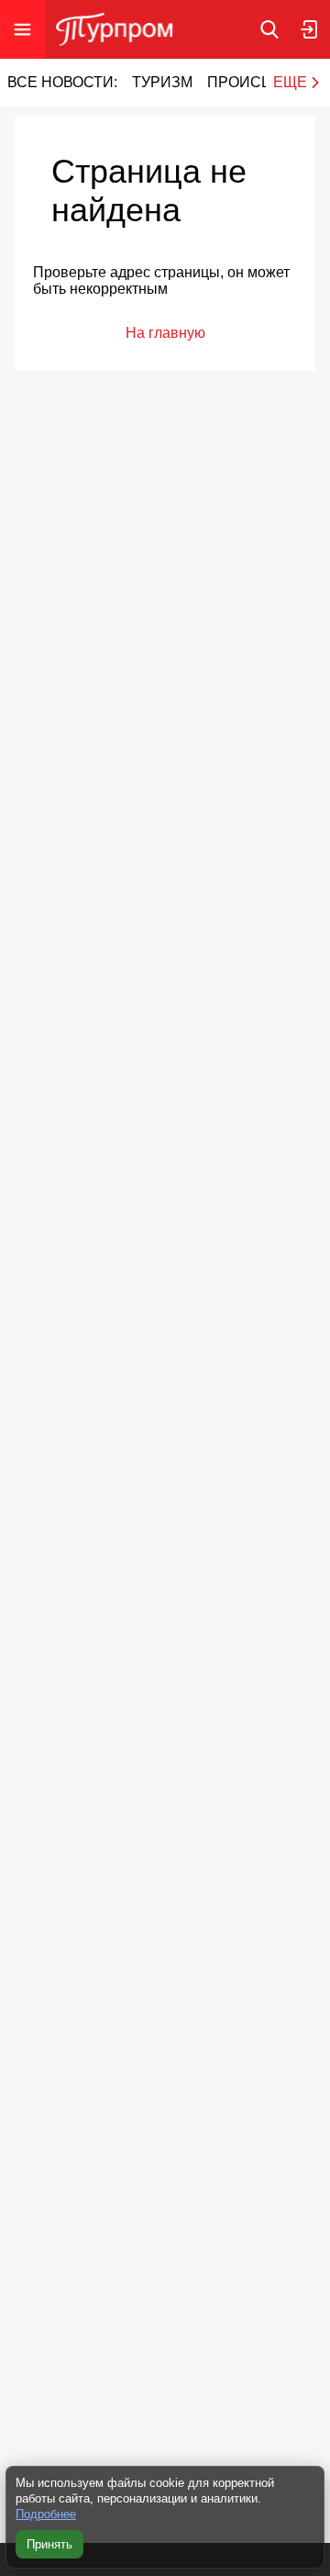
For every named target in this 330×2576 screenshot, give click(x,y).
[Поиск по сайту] (269, 29)
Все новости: (62, 82)
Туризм (162, 82)
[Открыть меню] (22, 29)
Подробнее (46, 2514)
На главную (165, 333)
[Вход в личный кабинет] (310, 29)
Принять (49, 2544)
